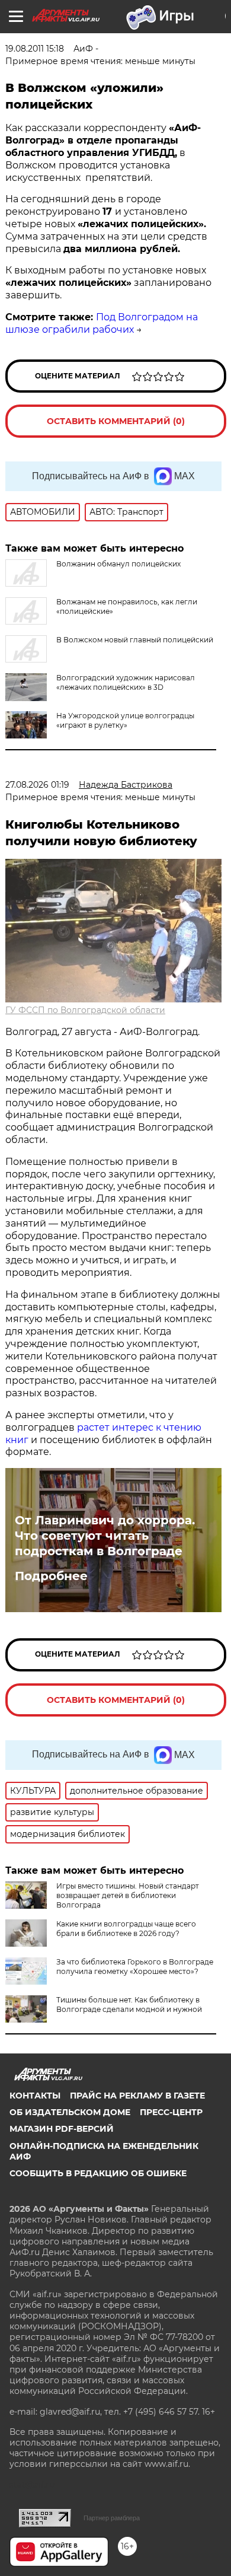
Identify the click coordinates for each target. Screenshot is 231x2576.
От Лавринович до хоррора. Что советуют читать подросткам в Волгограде (105, 1536)
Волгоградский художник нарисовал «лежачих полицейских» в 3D (126, 682)
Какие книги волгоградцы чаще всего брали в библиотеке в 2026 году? (126, 1929)
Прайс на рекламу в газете (137, 2096)
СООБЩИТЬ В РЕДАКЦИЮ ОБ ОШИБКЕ (98, 2173)
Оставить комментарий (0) (116, 421)
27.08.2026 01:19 (37, 785)
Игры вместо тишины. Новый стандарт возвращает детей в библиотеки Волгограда (128, 1895)
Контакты (35, 2096)
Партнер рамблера (112, 2518)
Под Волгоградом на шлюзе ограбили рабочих (102, 323)
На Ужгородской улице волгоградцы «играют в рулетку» (125, 720)
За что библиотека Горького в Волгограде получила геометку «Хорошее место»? (135, 1967)
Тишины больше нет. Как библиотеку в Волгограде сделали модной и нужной (129, 2005)
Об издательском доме (70, 2112)
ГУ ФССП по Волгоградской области (85, 1010)
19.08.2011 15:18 (35, 49)
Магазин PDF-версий (62, 2129)
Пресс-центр (171, 2112)
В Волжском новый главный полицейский (135, 640)
